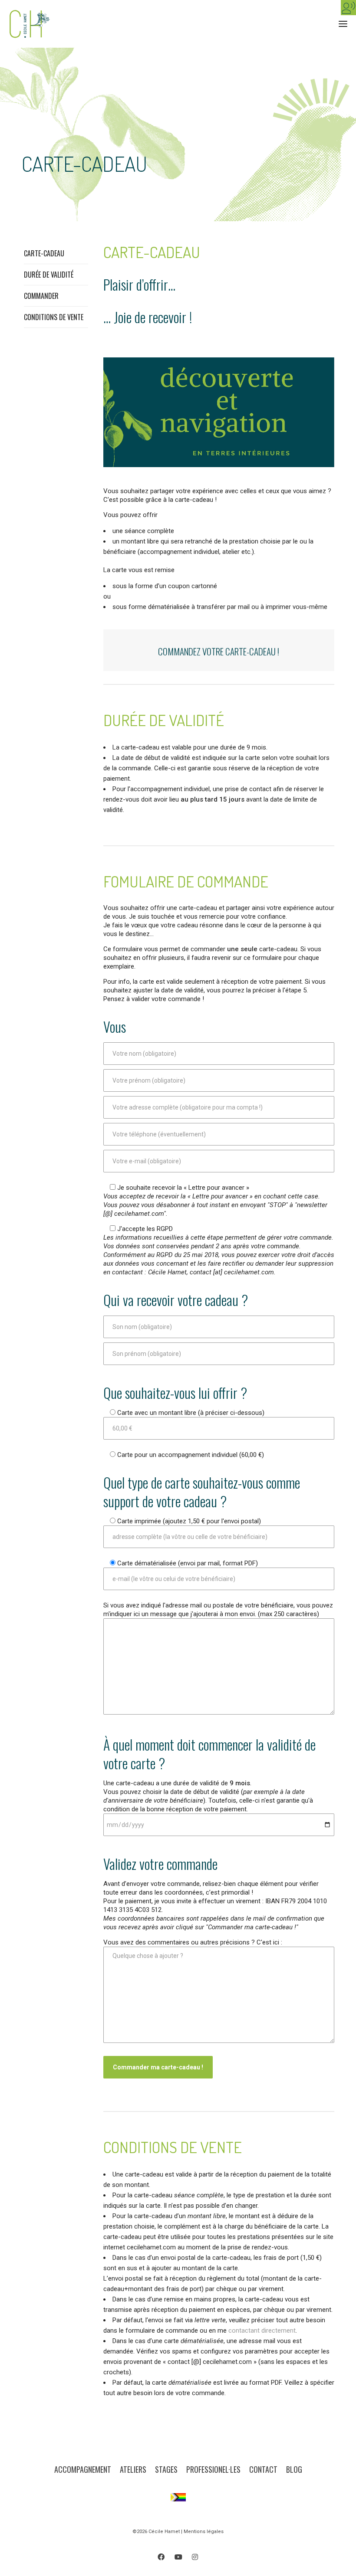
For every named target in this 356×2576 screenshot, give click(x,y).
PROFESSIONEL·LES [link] (213, 2469)
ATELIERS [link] (133, 2469)
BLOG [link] (294, 2469)
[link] (348, 8)
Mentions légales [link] (204, 2532)
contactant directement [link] (262, 2331)
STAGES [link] (166, 2469)
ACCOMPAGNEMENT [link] (83, 2469)
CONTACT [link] (263, 2469)
